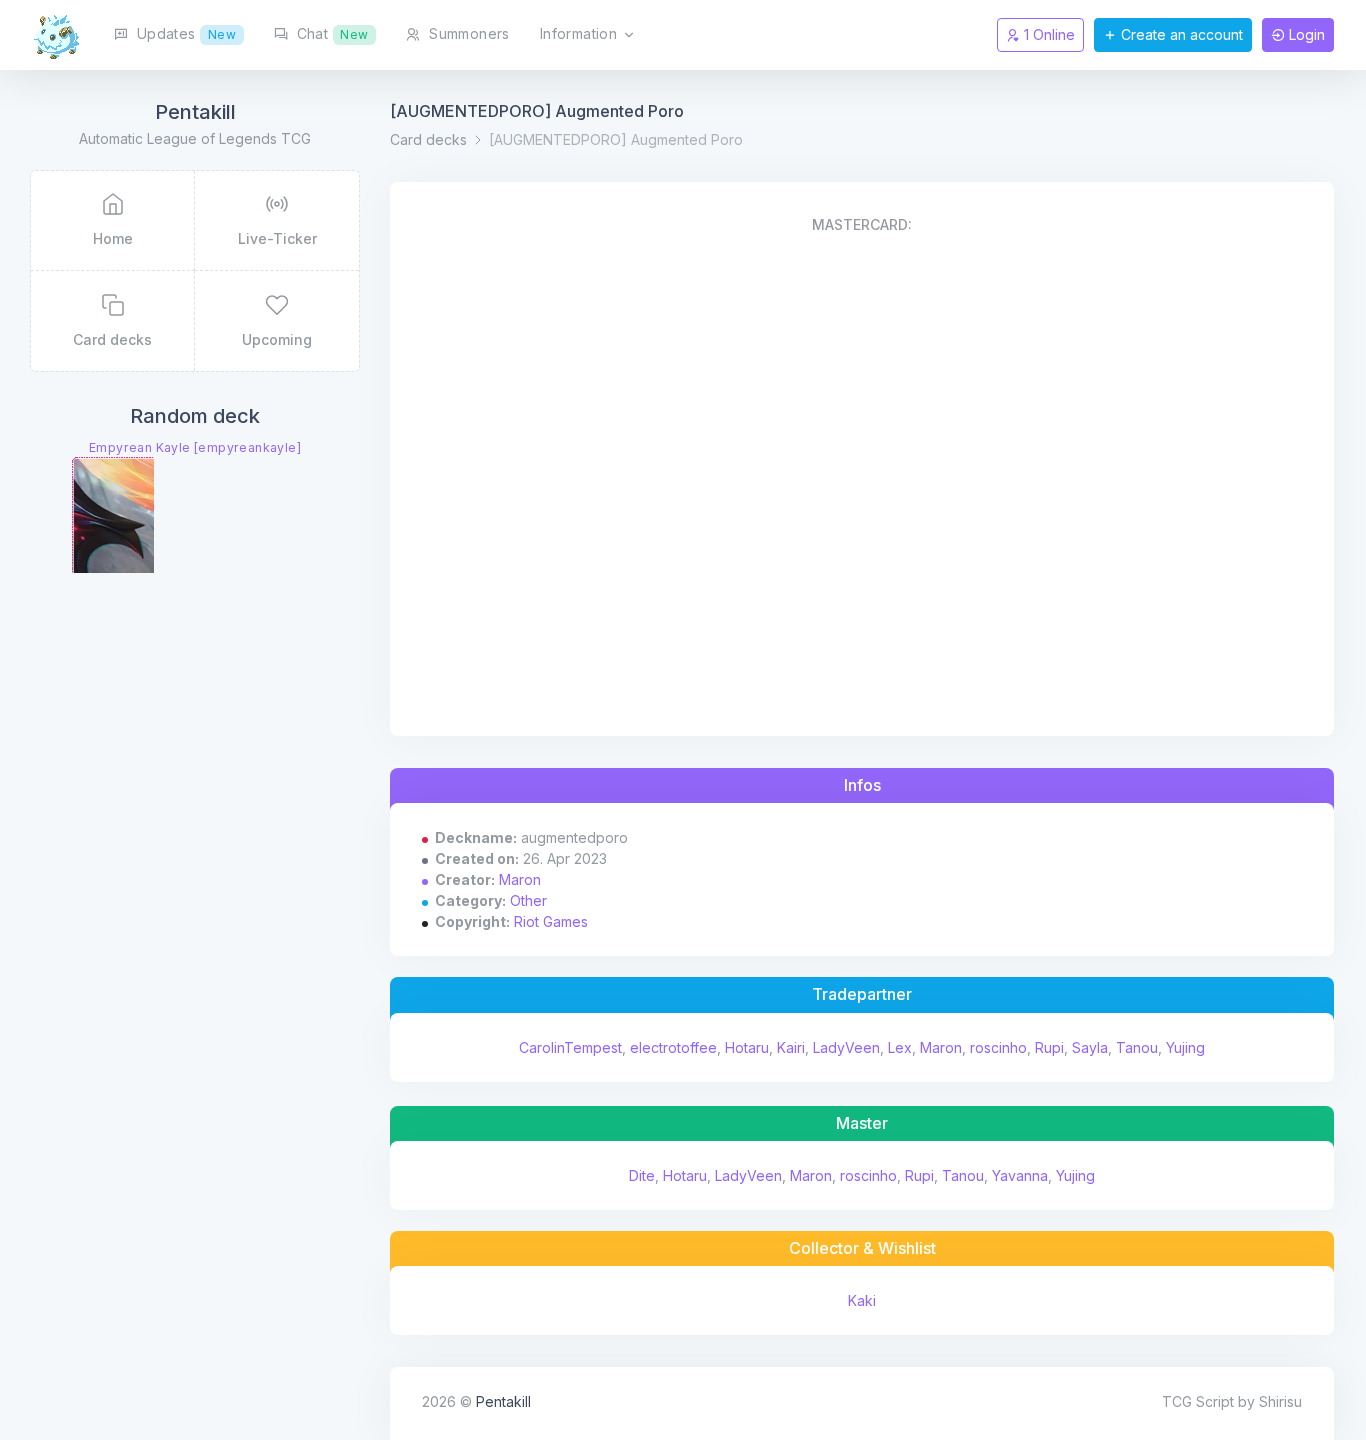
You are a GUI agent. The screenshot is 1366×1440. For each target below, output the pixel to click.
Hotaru (747, 1047)
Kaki (862, 1300)
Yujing (1185, 1047)
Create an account (1180, 34)
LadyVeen (846, 1047)
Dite (642, 1175)
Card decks (428, 139)
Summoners (467, 33)
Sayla (1090, 1047)
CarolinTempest (570, 1047)
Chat (330, 33)
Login (1305, 34)
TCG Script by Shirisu (1232, 1401)
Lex (900, 1047)
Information (581, 33)
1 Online (1047, 34)
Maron (520, 879)
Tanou (1137, 1047)
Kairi (791, 1047)
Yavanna (1020, 1175)
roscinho (998, 1047)
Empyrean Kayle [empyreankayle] (195, 447)
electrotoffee (673, 1047)
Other (528, 900)
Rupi (1049, 1047)
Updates (184, 33)
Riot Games (551, 921)
